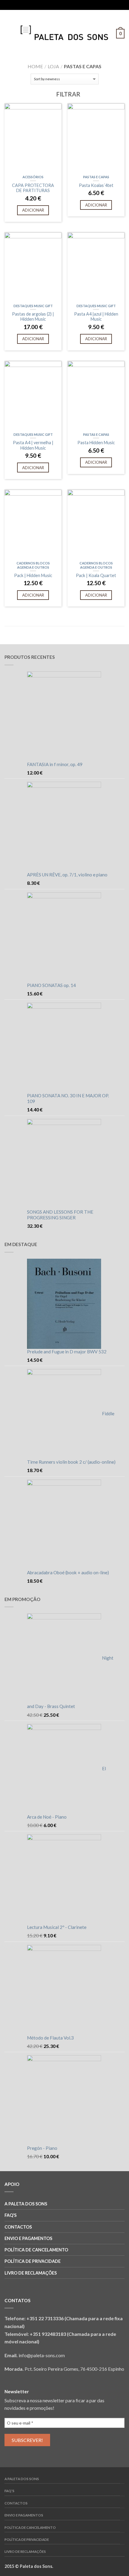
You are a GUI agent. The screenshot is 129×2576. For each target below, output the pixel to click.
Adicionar (33, 210)
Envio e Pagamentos (28, 2238)
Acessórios (33, 177)
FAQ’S (10, 2215)
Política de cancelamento (36, 2250)
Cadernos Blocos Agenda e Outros (33, 565)
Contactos (18, 2227)
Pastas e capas (96, 177)
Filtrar (68, 94)
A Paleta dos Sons (26, 2204)
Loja (53, 66)
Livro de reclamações (31, 2273)
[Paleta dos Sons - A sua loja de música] (64, 32)
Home (35, 66)
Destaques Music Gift (33, 306)
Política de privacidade (33, 2261)
